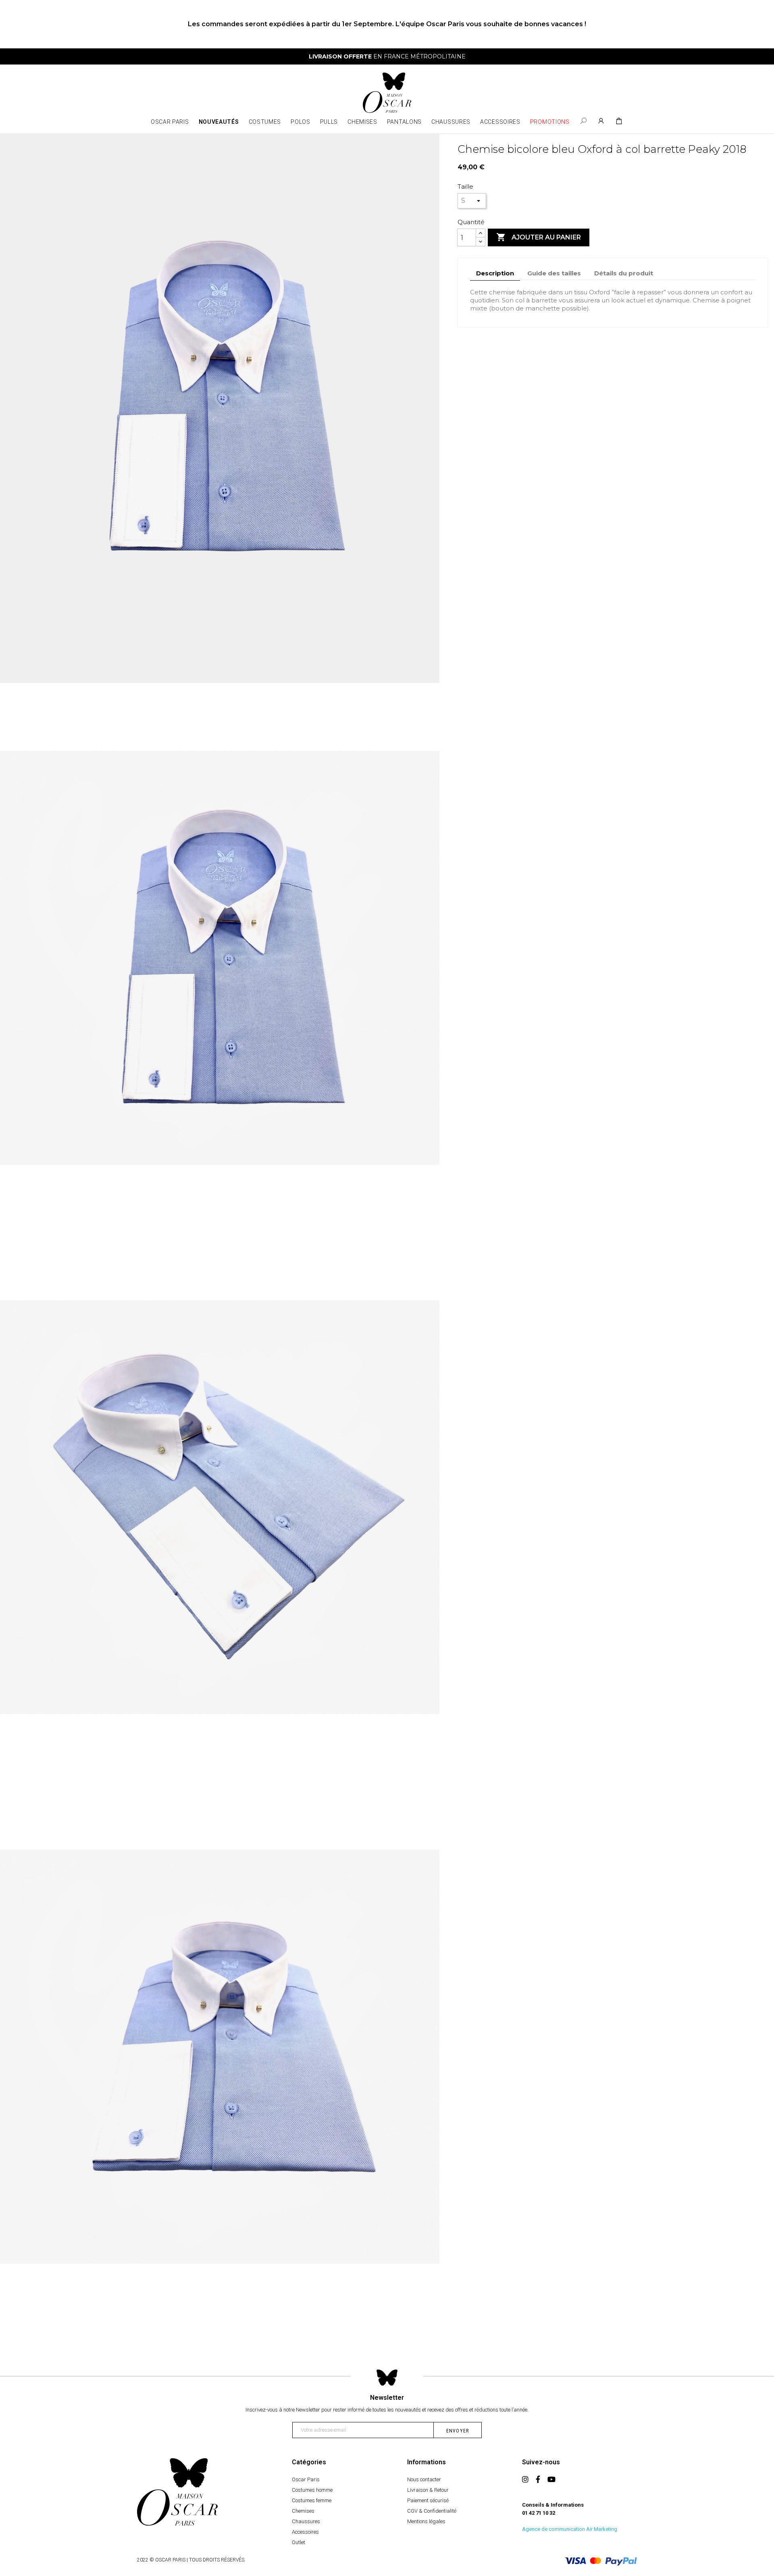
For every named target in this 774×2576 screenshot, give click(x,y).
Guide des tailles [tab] (554, 273)
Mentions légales (426, 2521)
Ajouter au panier (539, 237)
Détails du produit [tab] (624, 273)
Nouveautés (219, 122)
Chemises (362, 122)
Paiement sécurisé (428, 2500)
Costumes (265, 122)
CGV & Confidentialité (432, 2511)
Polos (301, 122)
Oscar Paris (170, 122)
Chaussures (451, 122)
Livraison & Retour (428, 2490)
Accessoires (500, 122)
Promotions (550, 122)
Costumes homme (312, 2490)
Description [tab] (495, 273)
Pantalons (404, 122)
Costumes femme (312, 2500)
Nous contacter (424, 2479)
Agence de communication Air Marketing (570, 2529)
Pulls (329, 122)
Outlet (299, 2542)
